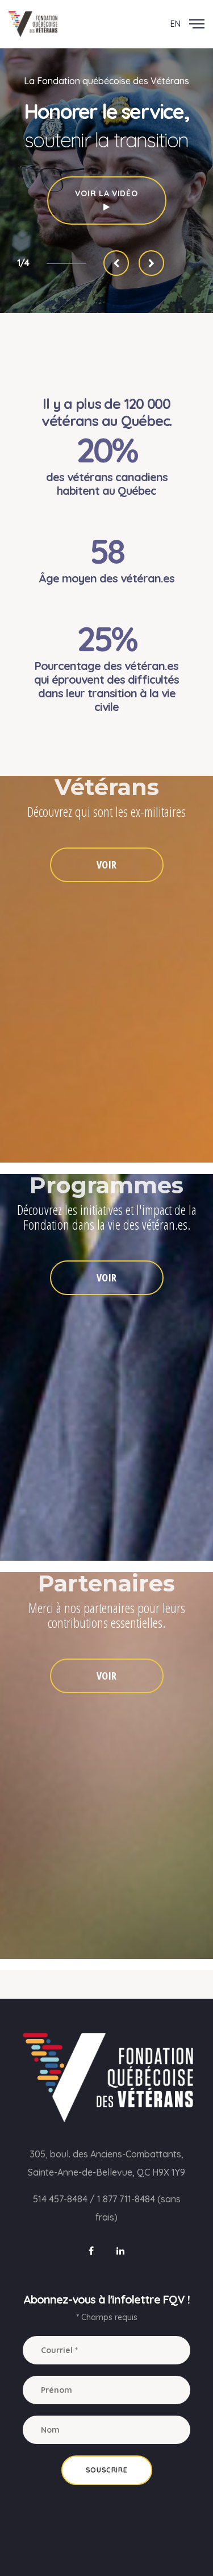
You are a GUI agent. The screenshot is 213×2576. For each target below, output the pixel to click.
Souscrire (106, 2470)
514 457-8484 (60, 2199)
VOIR (106, 865)
